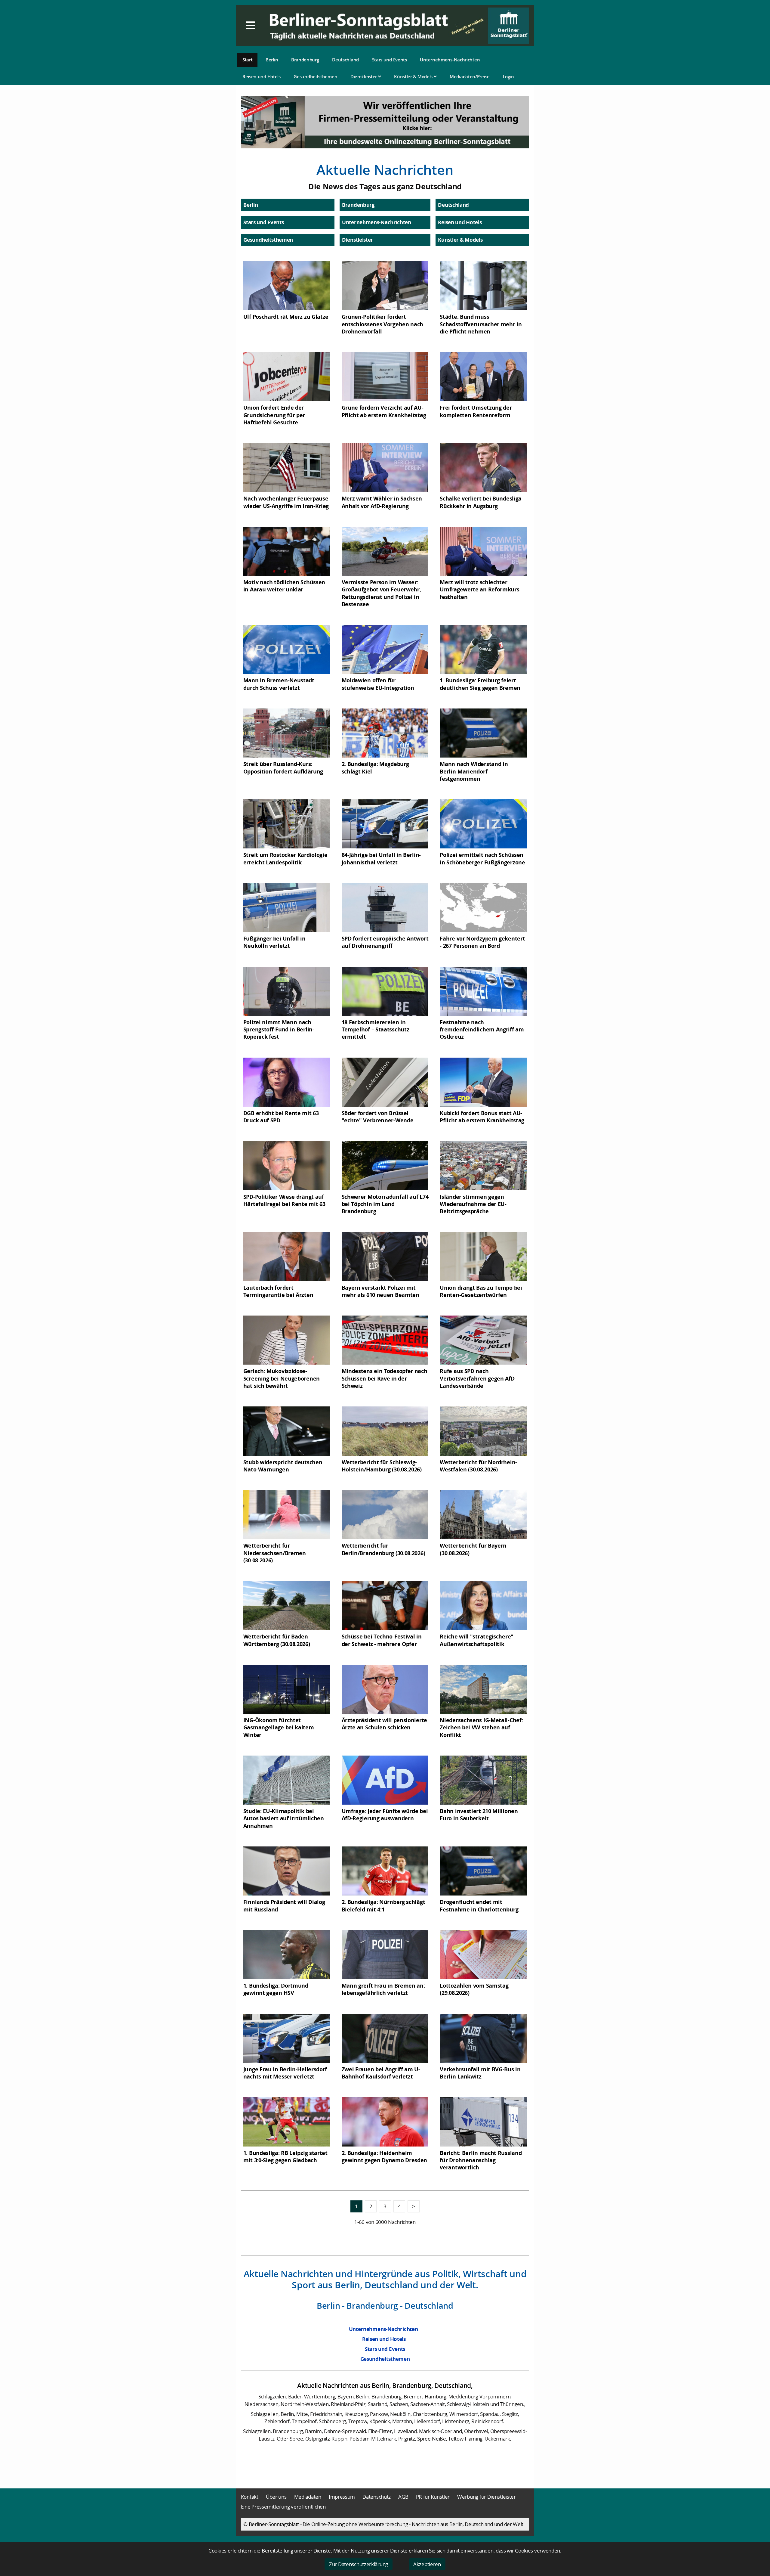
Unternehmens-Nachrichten (450, 60)
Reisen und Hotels (262, 76)
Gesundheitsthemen (315, 76)
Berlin (272, 60)
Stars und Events (390, 60)
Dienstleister (364, 76)
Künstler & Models (414, 76)
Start (248, 60)
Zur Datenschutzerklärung (359, 2564)
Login (509, 76)
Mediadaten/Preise (470, 76)
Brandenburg (305, 60)
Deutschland (345, 60)
